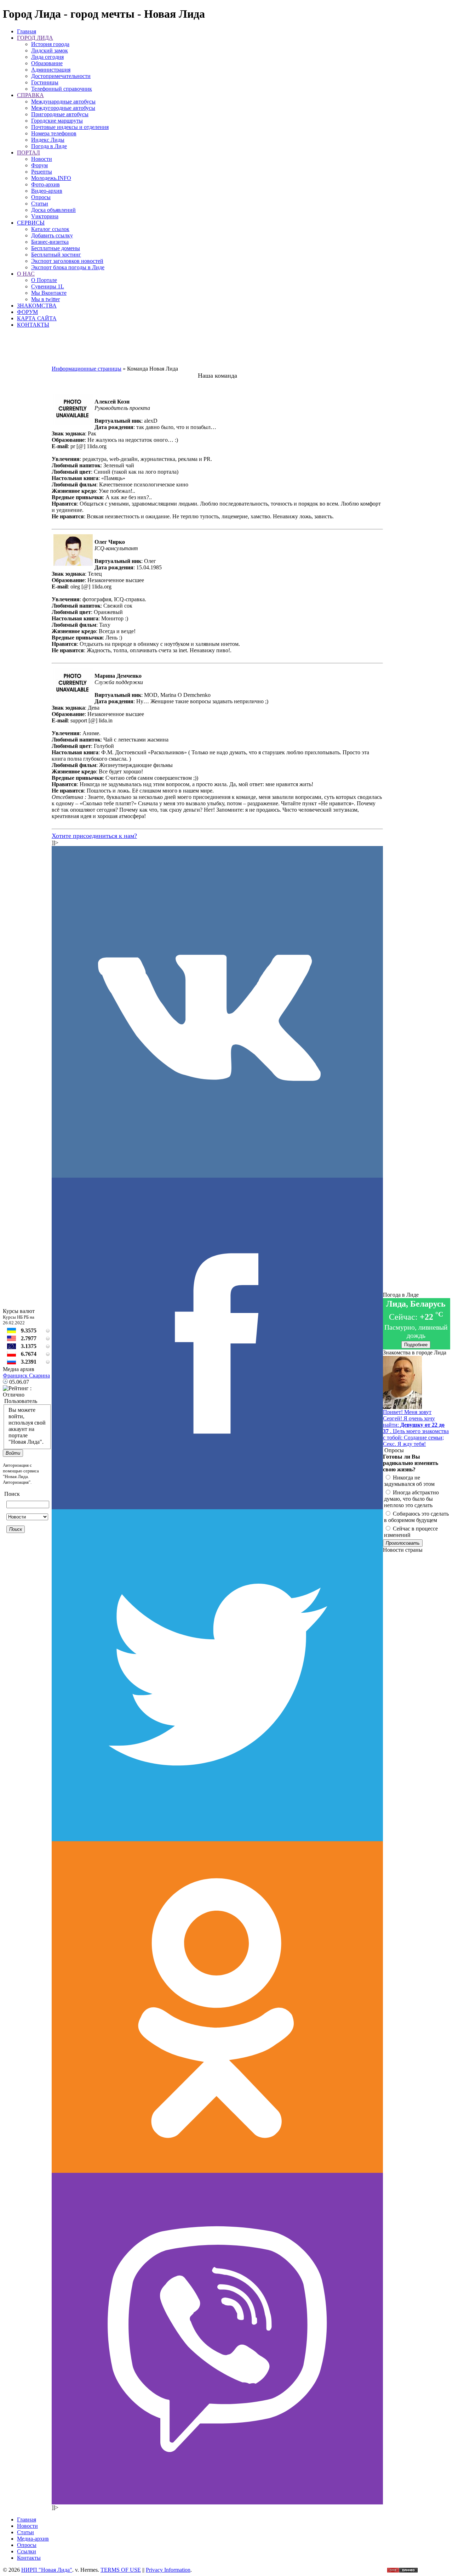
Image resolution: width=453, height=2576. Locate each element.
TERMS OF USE (121, 2570)
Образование (47, 63)
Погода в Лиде (49, 146)
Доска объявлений (53, 210)
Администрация (51, 70)
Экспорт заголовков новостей (67, 261)
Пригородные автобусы (60, 114)
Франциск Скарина (26, 1376)
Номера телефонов (54, 133)
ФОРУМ (27, 312)
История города (50, 44)
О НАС (26, 274)
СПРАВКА (30, 95)
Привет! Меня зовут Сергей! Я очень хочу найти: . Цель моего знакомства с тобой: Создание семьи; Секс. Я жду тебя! (416, 1428)
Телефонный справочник (62, 89)
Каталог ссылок (50, 229)
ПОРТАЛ (28, 153)
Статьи (40, 204)
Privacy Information (168, 2570)
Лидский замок (50, 50)
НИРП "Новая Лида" (47, 2570)
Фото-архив (45, 184)
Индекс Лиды (48, 140)
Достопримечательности (61, 76)
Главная (27, 31)
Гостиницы (45, 82)
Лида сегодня (47, 57)
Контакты (29, 2558)
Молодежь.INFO (51, 178)
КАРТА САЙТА (37, 318)
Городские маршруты (57, 121)
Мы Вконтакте (49, 293)
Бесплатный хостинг (56, 255)
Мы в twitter (45, 299)
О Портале (44, 280)
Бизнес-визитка (50, 242)
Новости (42, 159)
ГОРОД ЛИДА (35, 38)
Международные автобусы (63, 102)
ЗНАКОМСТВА (37, 306)
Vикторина (45, 216)
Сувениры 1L (48, 286)
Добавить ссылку (52, 235)
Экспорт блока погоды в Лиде (68, 267)
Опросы (41, 197)
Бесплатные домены (56, 248)
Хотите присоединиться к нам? (94, 836)
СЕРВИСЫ (31, 223)
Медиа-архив (33, 2539)
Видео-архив (47, 191)
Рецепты (42, 172)
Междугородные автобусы (63, 108)
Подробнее (416, 1345)
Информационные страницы (87, 369)
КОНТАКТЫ (33, 325)
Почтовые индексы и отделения (70, 127)
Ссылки (27, 2551)
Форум (39, 165)
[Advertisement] (217, 350)
